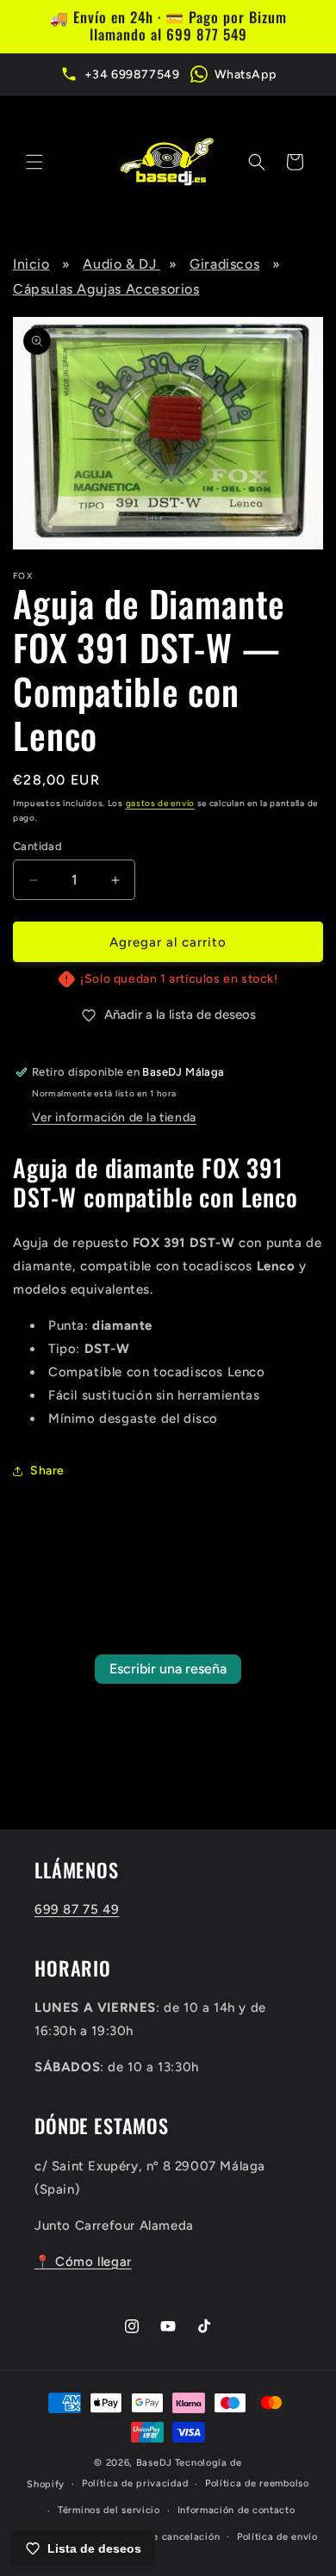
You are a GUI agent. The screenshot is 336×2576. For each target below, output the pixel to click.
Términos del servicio (109, 2510)
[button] (34, 162)
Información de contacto (236, 2510)
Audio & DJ (121, 264)
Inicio (31, 264)
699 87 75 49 (77, 1909)
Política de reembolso (257, 2483)
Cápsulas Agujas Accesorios (106, 289)
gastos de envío (161, 803)
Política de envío (277, 2537)
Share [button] (47, 1471)
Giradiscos (224, 264)
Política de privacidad (135, 2483)
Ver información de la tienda (114, 1117)
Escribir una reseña (168, 1669)
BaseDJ (154, 2463)
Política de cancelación (163, 2537)
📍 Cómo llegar (83, 2262)
